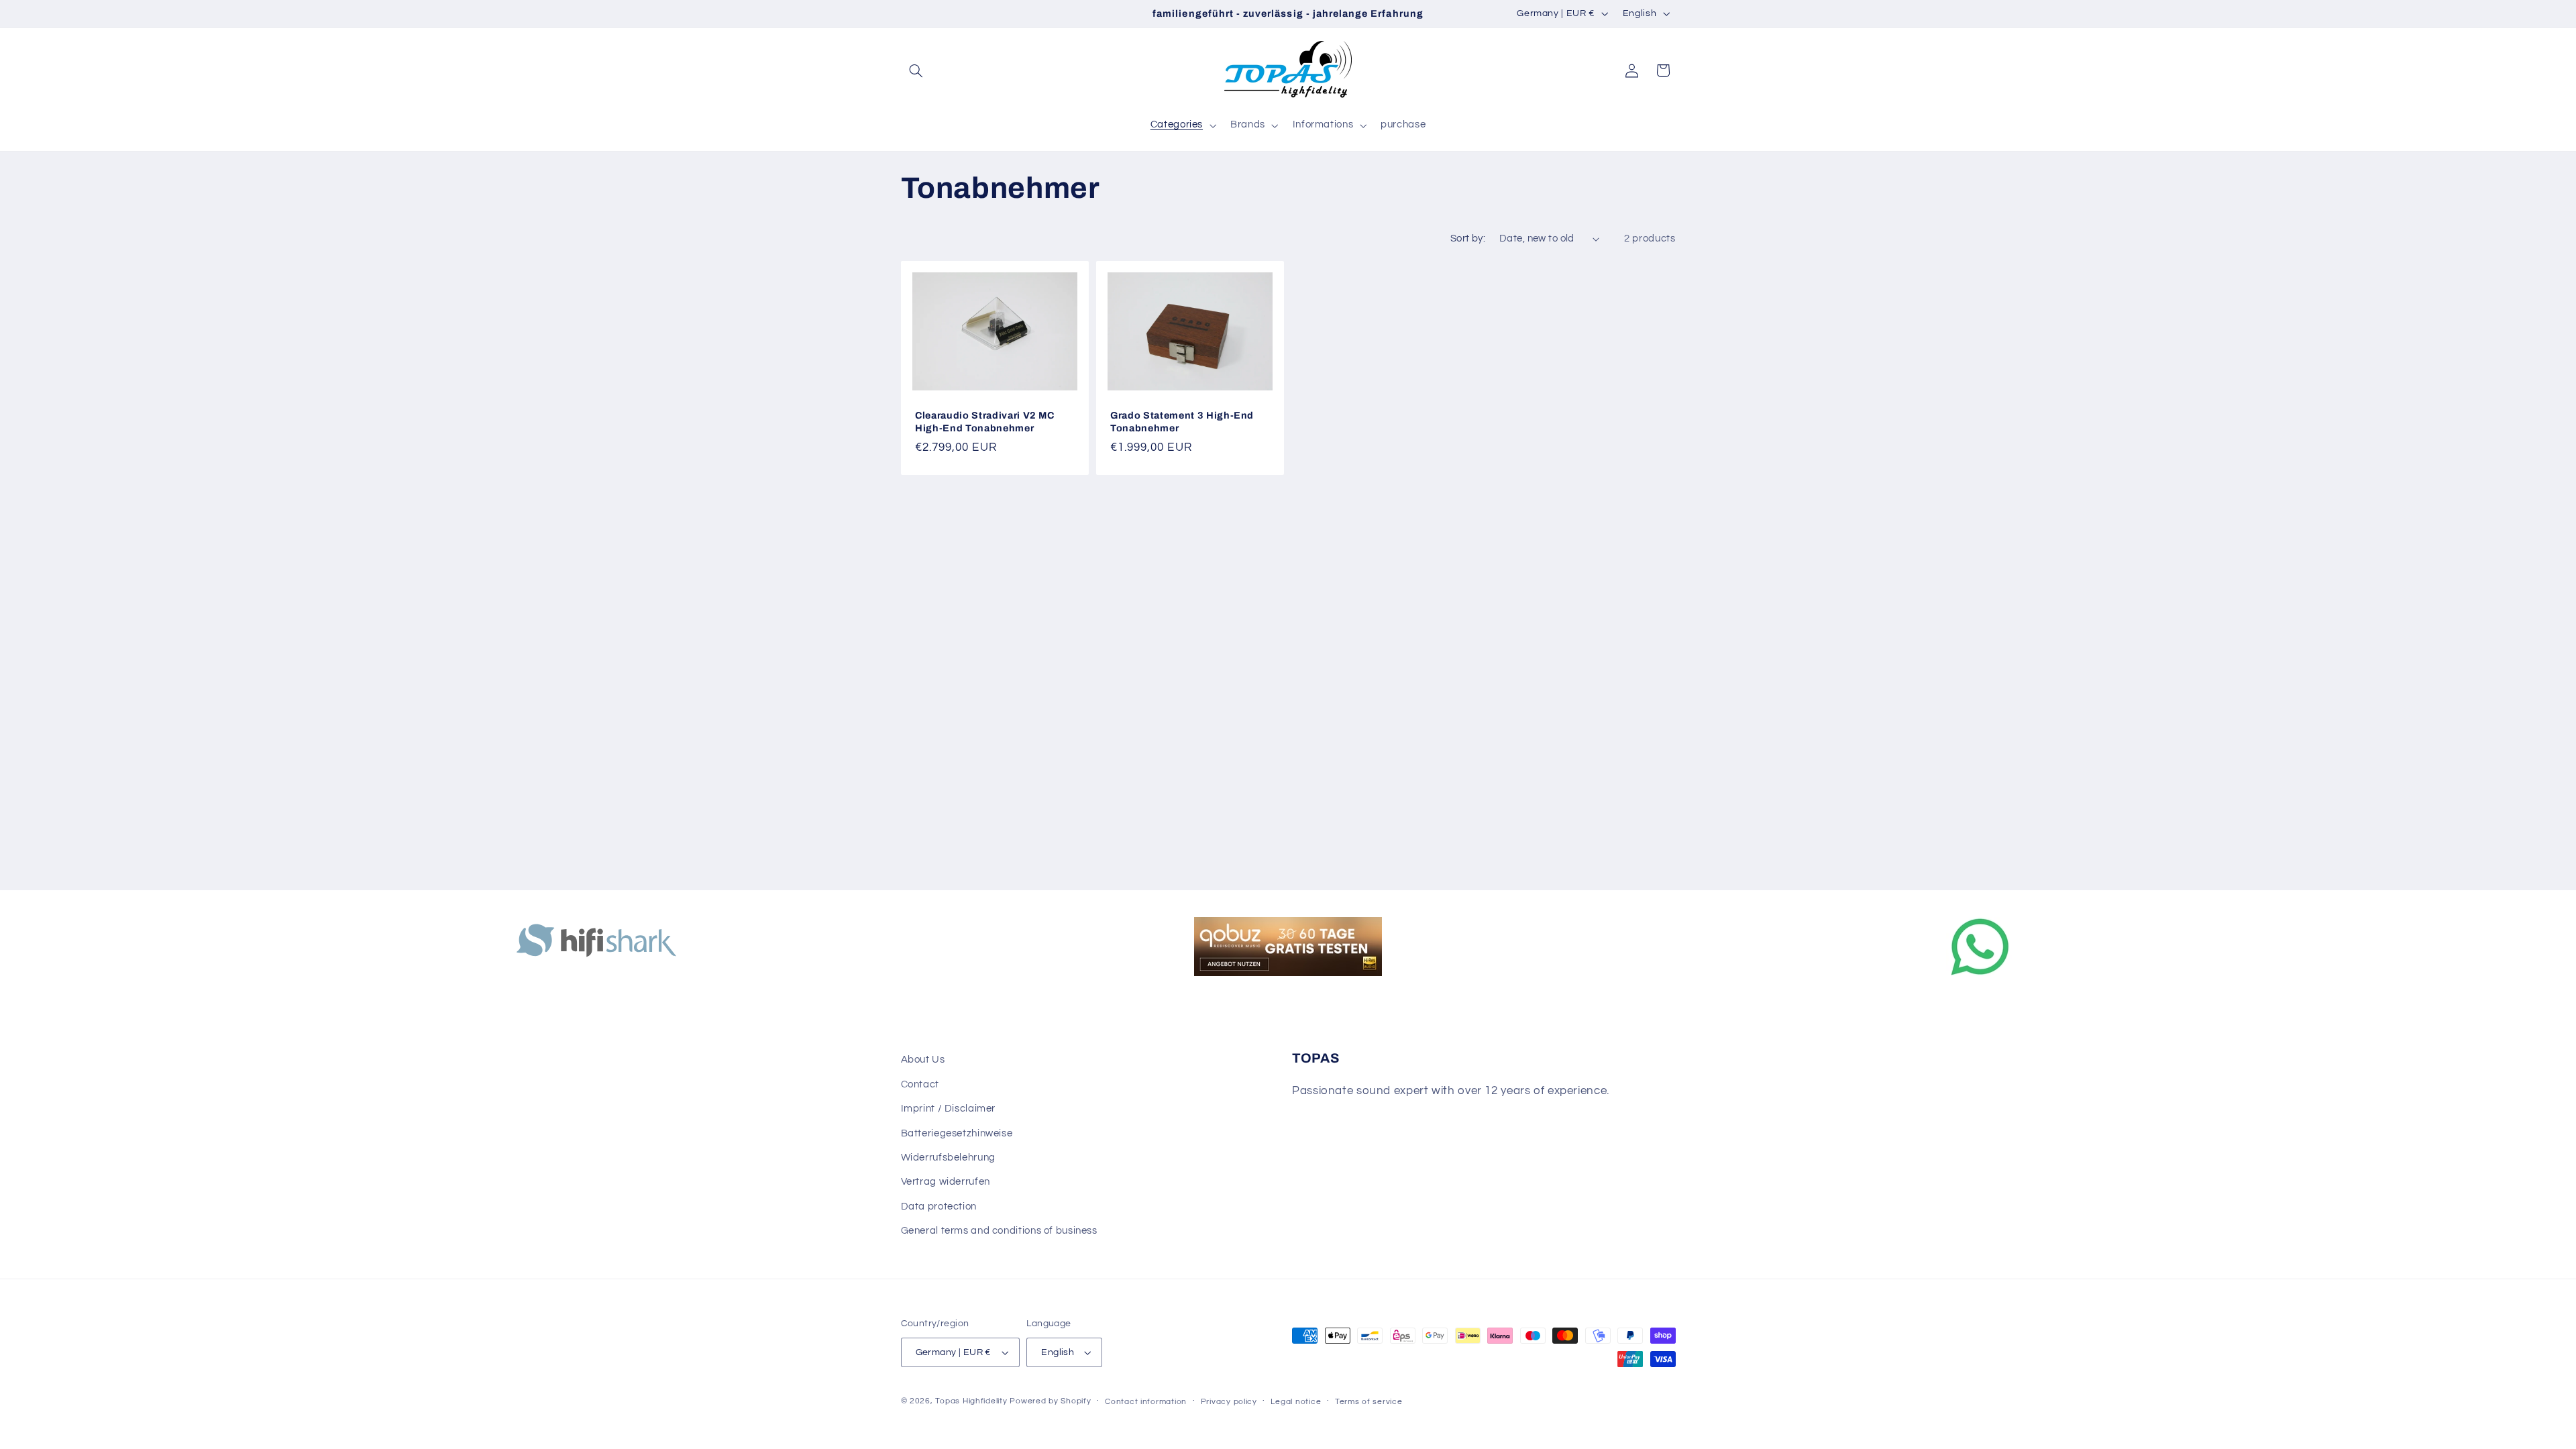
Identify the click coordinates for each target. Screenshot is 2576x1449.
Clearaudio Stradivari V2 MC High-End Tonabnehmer (985, 421)
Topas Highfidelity (971, 1401)
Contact (920, 1084)
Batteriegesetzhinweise (957, 1133)
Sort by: (1468, 238)
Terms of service (1369, 1402)
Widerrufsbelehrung (948, 1158)
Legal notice (1296, 1402)
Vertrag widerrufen (946, 1182)
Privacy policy (1229, 1402)
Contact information (1146, 1402)
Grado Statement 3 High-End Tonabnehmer (1182, 421)
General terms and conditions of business (999, 1231)
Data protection (939, 1206)
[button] (916, 70)
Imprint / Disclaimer (949, 1109)
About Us (923, 1060)
